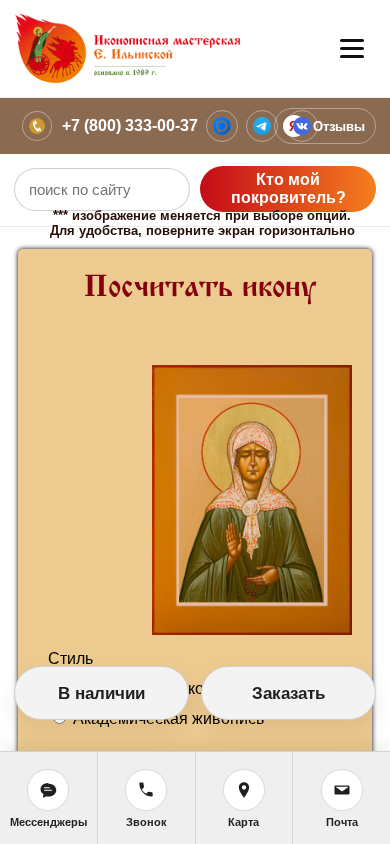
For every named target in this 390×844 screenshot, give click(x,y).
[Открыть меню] (352, 49)
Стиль (70, 658)
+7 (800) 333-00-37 (130, 125)
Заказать (288, 693)
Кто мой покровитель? (288, 188)
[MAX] (222, 126)
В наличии (101, 693)
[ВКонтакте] (302, 126)
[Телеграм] (262, 126)
